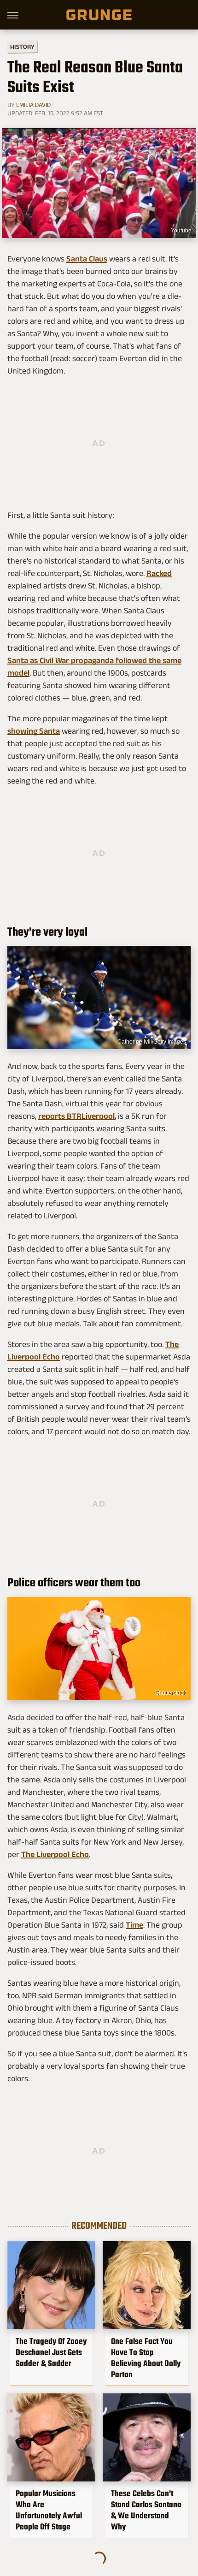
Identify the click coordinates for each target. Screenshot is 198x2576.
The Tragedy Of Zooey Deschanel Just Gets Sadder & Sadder (51, 2352)
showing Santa (34, 731)
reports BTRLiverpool (76, 1116)
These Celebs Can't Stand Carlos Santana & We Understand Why (146, 2510)
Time (134, 1925)
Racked (159, 573)
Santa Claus (87, 259)
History (22, 46)
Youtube (181, 231)
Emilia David (33, 105)
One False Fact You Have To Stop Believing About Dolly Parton (146, 2358)
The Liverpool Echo (55, 1854)
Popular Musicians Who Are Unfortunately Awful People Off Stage (49, 2510)
